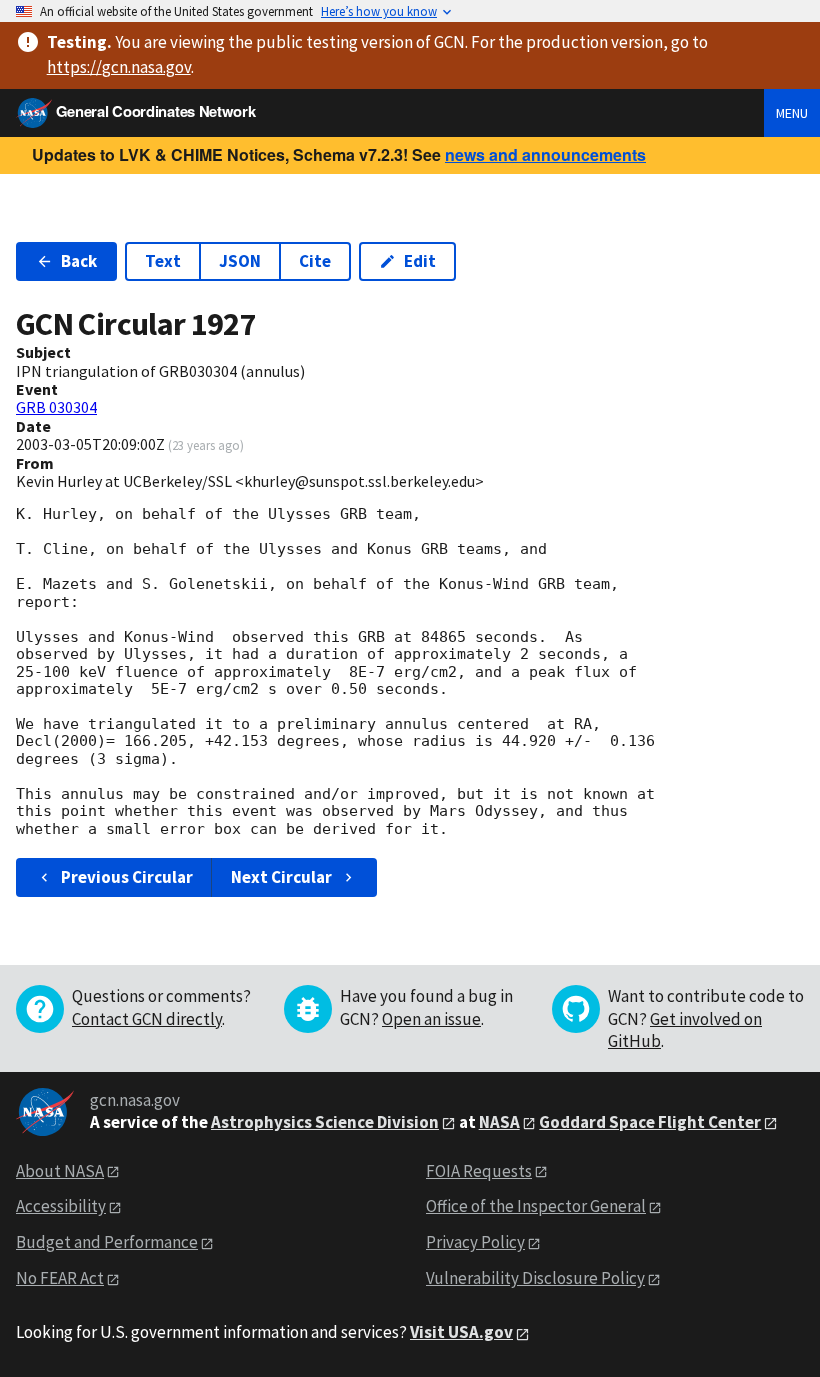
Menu (792, 113)
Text (163, 261)
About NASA (60, 1171)
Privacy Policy (475, 1242)
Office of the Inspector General (536, 1206)
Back (79, 261)
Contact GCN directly (147, 1019)
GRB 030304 (56, 407)
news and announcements (545, 154)
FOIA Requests (479, 1171)
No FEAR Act (60, 1278)
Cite (315, 261)
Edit (420, 261)
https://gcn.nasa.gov (119, 67)
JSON (240, 261)
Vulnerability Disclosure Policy (535, 1278)
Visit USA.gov (461, 1332)
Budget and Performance (107, 1242)
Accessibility (61, 1206)
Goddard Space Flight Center (650, 1122)
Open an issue (431, 1019)
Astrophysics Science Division (325, 1122)
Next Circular (281, 877)
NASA (499, 1122)
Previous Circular (127, 877)
